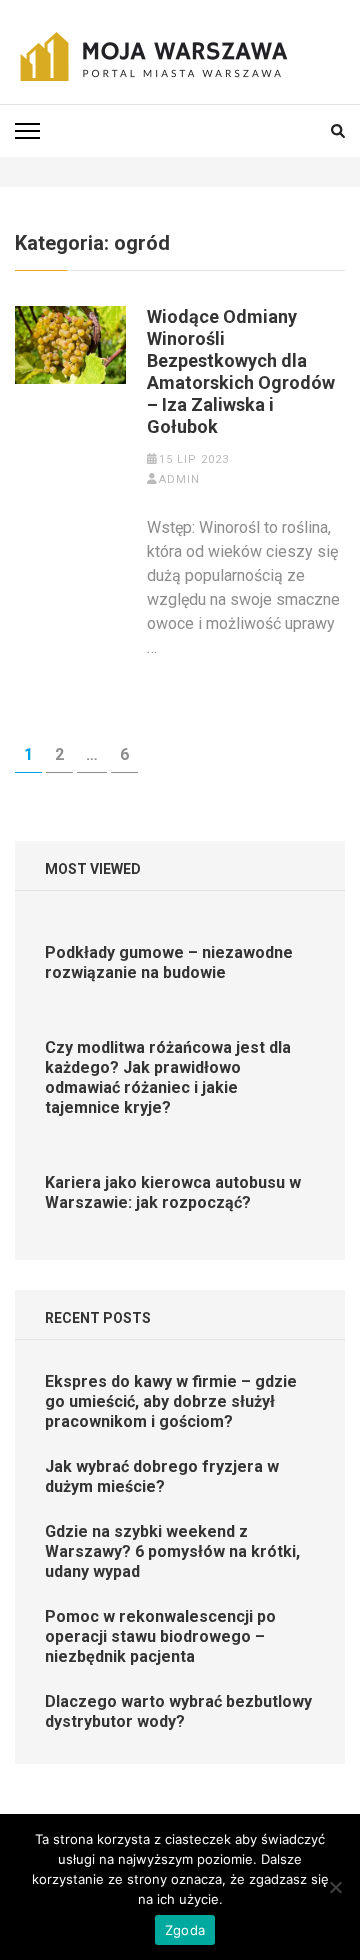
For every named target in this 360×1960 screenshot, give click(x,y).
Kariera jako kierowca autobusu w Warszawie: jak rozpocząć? (173, 1192)
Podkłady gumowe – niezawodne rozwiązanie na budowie (169, 962)
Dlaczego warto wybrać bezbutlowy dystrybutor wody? (178, 1711)
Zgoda (185, 1930)
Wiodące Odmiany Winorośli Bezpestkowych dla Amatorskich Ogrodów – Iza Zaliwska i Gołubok (241, 371)
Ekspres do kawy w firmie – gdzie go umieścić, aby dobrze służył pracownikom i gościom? (171, 1401)
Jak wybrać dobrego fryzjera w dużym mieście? (162, 1476)
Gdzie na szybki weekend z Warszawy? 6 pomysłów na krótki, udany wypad (172, 1551)
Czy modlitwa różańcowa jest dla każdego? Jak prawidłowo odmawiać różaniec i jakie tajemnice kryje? (168, 1077)
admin (179, 479)
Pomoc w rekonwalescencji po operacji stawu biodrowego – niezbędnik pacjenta (160, 1636)
